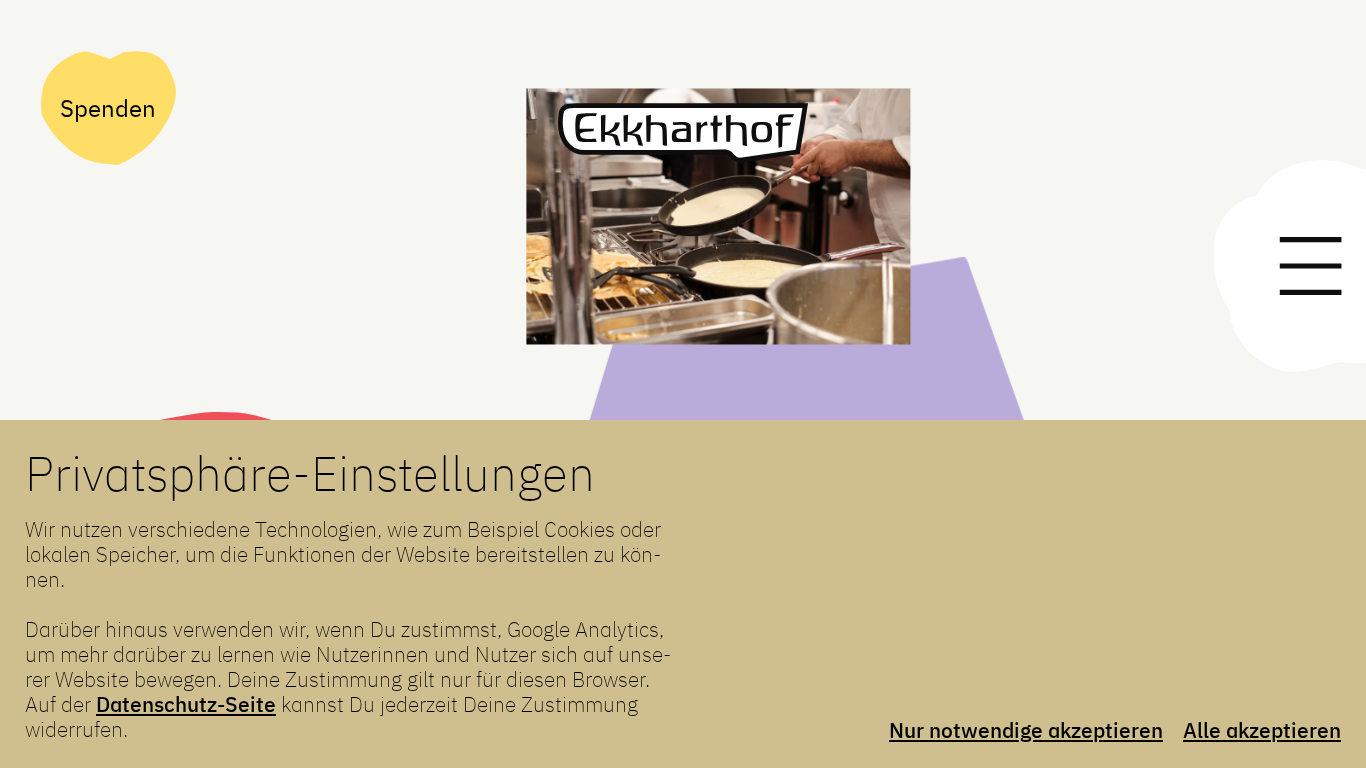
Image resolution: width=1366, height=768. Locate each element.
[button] (716, 228)
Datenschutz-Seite (186, 704)
